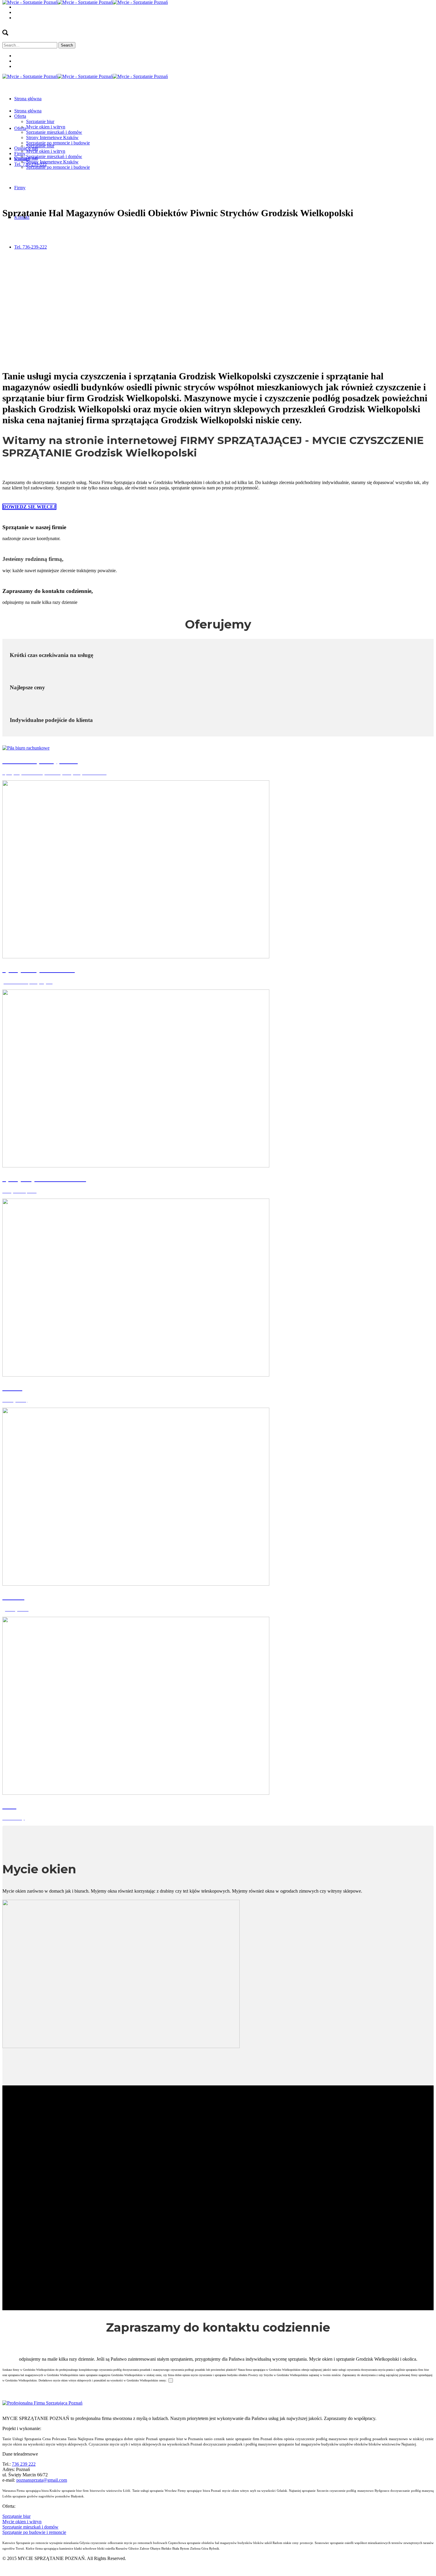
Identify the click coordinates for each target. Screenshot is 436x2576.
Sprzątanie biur (16, 2516)
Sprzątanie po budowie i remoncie (34, 2532)
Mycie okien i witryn (22, 2522)
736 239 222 (24, 2464)
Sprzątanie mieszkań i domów (30, 2527)
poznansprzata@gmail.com (42, 2480)
